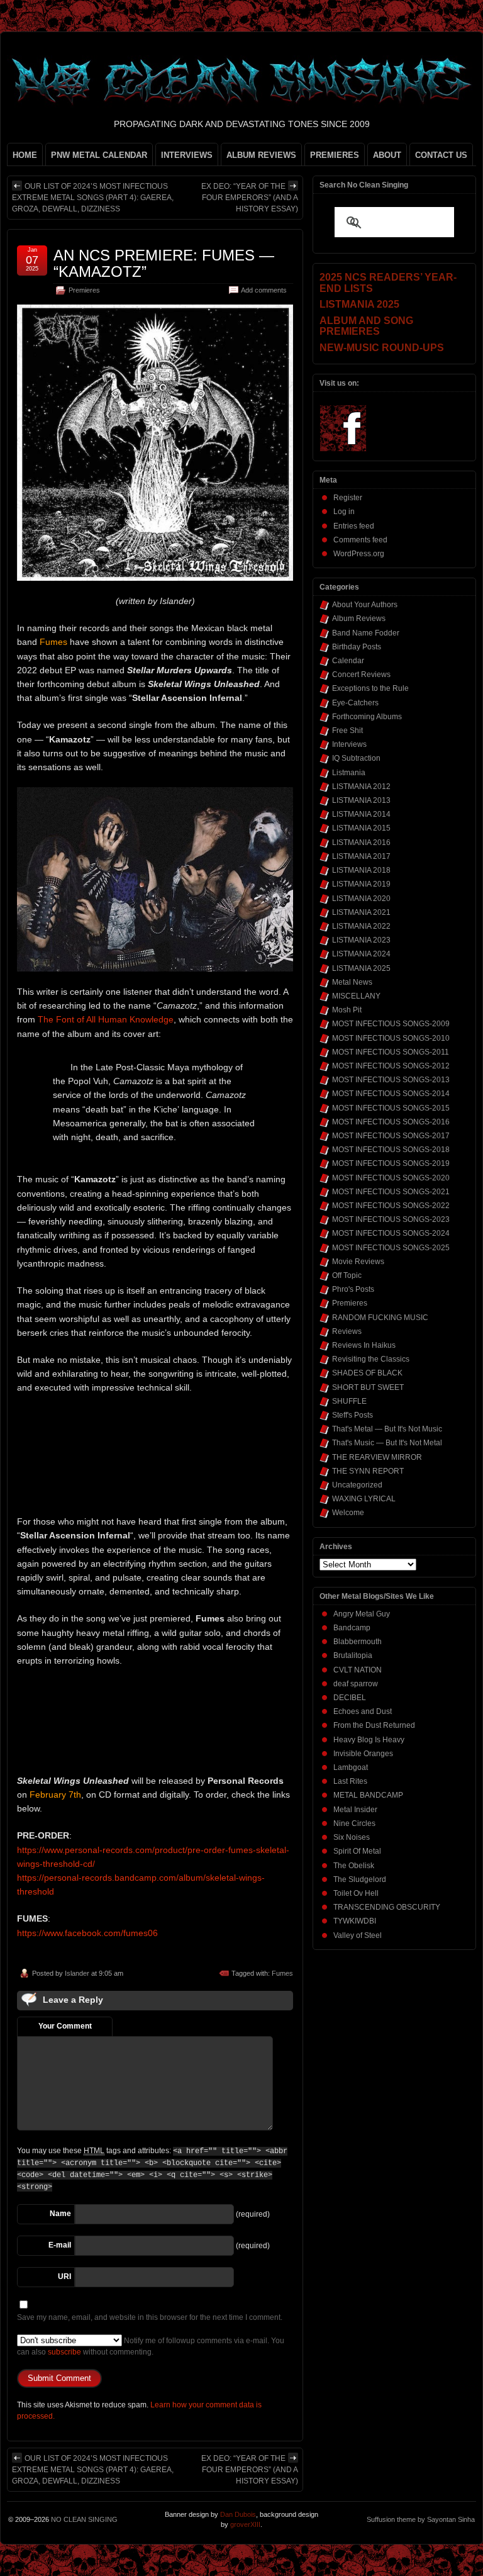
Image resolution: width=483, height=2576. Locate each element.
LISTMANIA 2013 (361, 800)
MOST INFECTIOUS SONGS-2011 (391, 1052)
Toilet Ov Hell (356, 1893)
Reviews (347, 1331)
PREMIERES (335, 155)
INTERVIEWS (187, 155)
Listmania (349, 773)
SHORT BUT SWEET (368, 1387)
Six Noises (352, 1837)
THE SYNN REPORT (368, 1471)
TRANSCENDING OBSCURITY (387, 1907)
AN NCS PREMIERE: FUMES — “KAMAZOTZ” (164, 263)
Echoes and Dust (363, 1711)
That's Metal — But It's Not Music (387, 1429)
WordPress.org (359, 554)
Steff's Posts (353, 1415)
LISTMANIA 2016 (361, 843)
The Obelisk (354, 1866)
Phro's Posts (353, 1289)
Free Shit (347, 731)
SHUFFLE (349, 1401)
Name (60, 2214)
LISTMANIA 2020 (361, 899)
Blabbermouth (358, 1642)
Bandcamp (352, 1628)
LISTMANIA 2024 (361, 954)
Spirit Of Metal (357, 1851)
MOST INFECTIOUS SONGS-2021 (391, 1192)
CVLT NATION (358, 1670)
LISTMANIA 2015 (361, 828)
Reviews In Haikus (364, 1345)
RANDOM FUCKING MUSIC (380, 1318)
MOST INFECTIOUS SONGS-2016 (391, 1122)
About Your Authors (365, 605)
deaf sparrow (356, 1684)
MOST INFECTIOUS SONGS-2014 (391, 1094)
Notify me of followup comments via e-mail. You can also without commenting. (151, 2346)
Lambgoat (351, 1767)
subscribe (64, 2352)
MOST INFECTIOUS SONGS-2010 (391, 1038)
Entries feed (354, 526)
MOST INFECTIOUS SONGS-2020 (391, 1178)
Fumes (282, 1973)
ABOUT (387, 155)
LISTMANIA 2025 (361, 968)
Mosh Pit (347, 1010)
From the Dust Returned (374, 1725)
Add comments (264, 290)
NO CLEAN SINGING (84, 2519)
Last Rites (350, 1781)
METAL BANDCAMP (368, 1795)
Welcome (348, 1513)
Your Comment (65, 2026)
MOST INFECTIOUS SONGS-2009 (391, 1024)
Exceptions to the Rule (370, 688)
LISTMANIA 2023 (361, 940)
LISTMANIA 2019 (361, 884)
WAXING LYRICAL (364, 1499)
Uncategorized (357, 1485)
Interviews (349, 744)
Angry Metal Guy (362, 1614)
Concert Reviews (361, 675)
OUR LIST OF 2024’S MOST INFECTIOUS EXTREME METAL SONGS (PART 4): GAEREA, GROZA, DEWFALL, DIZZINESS (93, 198)
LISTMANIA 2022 (361, 926)
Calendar (348, 661)
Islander (77, 1973)
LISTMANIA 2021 (361, 912)
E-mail (60, 2245)
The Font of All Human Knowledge (106, 1019)
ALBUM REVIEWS (261, 155)
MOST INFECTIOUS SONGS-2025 (391, 1248)
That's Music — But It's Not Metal (387, 1443)
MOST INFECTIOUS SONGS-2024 (391, 1233)
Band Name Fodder (366, 633)
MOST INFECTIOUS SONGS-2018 (391, 1150)
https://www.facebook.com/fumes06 (87, 1933)
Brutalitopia (353, 1655)
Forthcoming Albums (367, 717)
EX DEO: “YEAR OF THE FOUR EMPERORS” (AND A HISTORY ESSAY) (250, 198)
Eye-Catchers (355, 703)
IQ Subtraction (356, 758)
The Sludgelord (360, 1879)
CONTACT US (441, 155)
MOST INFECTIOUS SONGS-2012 (391, 1066)
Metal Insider (355, 1810)
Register (348, 498)
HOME (25, 155)
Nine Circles (354, 1823)
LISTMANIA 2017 (361, 856)
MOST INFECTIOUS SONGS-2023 (391, 1219)
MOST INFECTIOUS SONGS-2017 (391, 1136)
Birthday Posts (357, 647)
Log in (344, 512)
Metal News (352, 982)
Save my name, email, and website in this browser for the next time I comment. (150, 2317)
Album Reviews (359, 619)
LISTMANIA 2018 (361, 870)
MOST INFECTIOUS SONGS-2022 (391, 1206)
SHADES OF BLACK (367, 1373)
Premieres (84, 290)
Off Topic (347, 1275)
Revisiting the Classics (371, 1359)
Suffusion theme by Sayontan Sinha (421, 2519)
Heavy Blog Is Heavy (369, 1740)
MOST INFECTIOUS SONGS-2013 (391, 1080)
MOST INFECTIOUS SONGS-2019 (391, 1163)
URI (64, 2276)
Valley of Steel (358, 1935)
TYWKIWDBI (355, 1921)
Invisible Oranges (363, 1754)
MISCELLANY (356, 996)
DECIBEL (350, 1698)
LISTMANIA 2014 (361, 814)
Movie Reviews (358, 1262)
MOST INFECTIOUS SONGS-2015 (391, 1108)
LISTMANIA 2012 (361, 787)
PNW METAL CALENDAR (99, 155)
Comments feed (360, 540)
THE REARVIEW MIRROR (377, 1457)
